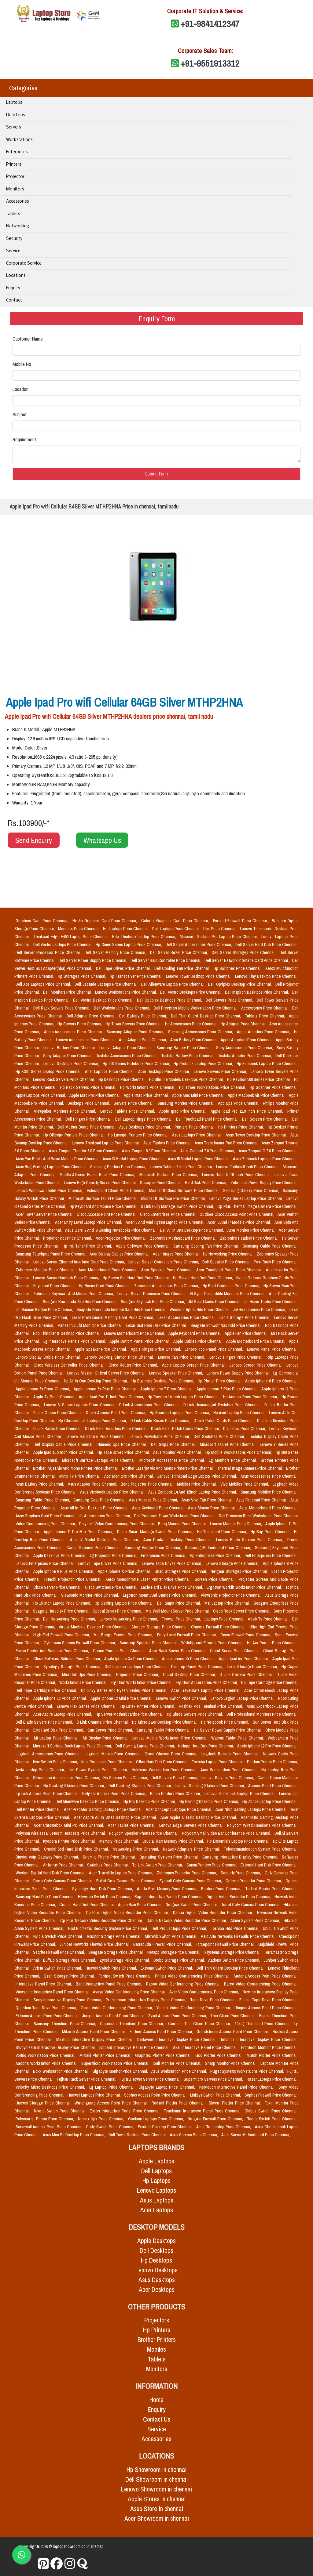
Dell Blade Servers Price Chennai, (45, 1722)
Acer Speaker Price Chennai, (168, 1270)
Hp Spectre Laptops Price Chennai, (180, 1413)
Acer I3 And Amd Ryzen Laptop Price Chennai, (166, 1222)
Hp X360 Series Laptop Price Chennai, (49, 1071)
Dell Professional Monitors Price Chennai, (262, 1714)
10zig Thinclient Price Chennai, (263, 2024)
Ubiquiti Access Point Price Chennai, (266, 2008)
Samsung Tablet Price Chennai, (43, 1500)
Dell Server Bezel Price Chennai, (180, 952)
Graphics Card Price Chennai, (43, 921)
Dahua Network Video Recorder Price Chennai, (187, 1920)
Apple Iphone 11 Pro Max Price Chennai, (79, 1532)
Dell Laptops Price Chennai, (177, 929)
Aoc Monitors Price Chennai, (130, 1476)
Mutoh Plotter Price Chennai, (272, 2055)
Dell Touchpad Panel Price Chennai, (208, 1119)
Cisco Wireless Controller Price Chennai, (70, 1365)
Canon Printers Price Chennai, (120, 1651)
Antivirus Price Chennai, (64, 1865)
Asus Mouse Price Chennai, (212, 1508)
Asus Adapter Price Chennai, (93, 1484)
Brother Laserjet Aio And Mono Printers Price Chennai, (168, 1468)
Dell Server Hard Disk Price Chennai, (266, 945)
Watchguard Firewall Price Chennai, (213, 1643)
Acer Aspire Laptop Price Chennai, (63, 1714)
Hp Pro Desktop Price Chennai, (150, 1801)
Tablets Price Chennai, (266, 1016)
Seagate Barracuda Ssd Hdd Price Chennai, (81, 1302)
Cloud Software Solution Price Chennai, (68, 1659)
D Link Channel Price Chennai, (103, 1722)
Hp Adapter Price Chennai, (244, 1024)
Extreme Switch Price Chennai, (167, 1968)
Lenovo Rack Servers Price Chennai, (64, 1079)
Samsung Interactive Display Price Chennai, (241, 1857)
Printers (14, 165)
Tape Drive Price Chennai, (214, 2000)
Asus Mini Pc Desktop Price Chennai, (74, 2135)
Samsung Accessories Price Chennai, (201, 1032)
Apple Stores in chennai (157, 2499)
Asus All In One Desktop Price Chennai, (95, 1508)
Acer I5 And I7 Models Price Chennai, (240, 1222)
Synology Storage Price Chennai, (73, 1667)
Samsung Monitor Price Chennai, (186, 1103)
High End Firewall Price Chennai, (62, 1635)
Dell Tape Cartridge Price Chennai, (47, 1690)
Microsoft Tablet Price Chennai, (229, 1444)
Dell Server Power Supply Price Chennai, (93, 960)
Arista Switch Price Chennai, (58, 1968)
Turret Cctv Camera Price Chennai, (251, 1905)
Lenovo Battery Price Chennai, (70, 1048)
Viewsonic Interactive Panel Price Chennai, (53, 1992)
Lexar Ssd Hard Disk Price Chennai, (157, 1325)
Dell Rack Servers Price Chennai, (62, 1008)
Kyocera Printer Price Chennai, (70, 1841)
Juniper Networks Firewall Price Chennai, (95, 1944)
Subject (20, 414)
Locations (16, 276)
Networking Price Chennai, (136, 1849)
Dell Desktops (156, 2251)
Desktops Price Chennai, (89, 1103)
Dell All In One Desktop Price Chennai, (193, 1230)
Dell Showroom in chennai (156, 2479)
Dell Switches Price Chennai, (220, 1436)
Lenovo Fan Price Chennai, (182, 1357)
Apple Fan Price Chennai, (247, 1333)
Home (156, 2400)
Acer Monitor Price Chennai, (252, 1230)
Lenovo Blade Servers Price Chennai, (250, 1540)
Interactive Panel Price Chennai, (44, 1984)
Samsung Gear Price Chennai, (100, 1500)
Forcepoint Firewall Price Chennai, (226, 1944)
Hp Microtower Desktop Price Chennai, (165, 1722)
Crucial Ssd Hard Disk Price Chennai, (77, 1849)
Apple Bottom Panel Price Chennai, (140, 1341)
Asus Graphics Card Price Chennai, (46, 1516)
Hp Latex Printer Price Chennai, (149, 1706)
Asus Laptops (157, 2200)
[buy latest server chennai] (83, 2564)
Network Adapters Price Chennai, (192, 1849)
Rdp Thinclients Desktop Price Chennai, (67, 1333)
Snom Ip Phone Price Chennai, (110, 1857)
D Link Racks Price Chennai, (58, 1429)
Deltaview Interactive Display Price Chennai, (178, 2039)
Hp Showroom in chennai (156, 2470)
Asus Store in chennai (157, 2509)
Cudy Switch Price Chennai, (111, 2127)
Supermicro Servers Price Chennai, (214, 2079)
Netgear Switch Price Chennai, (192, 1905)
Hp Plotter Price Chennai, (220, 1381)
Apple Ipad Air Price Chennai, (244, 1659)
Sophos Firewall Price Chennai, (271, 2095)
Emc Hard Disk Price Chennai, (59, 1730)
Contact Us (157, 2419)
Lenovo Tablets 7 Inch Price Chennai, (182, 1167)
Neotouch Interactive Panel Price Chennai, (238, 2087)
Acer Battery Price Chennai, (194, 1040)
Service (13, 251)
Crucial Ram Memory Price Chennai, (174, 1841)
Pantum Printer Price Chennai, (272, 1762)
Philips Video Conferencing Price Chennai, (193, 1976)
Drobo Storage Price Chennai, (180, 1960)
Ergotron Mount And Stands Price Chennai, (161, 1595)
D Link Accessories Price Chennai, (150, 1405)
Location (20, 389)
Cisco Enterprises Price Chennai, (169, 1214)
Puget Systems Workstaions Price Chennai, (248, 2071)
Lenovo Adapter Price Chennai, (127, 1048)
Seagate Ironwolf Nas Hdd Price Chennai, (226, 1325)
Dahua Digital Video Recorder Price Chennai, (214, 1913)
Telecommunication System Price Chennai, (261, 1849)
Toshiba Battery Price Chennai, (188, 1056)
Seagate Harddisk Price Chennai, (62, 1611)
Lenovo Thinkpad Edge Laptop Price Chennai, (198, 1476)
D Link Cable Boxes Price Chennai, (161, 1421)
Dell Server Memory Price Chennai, (116, 952)
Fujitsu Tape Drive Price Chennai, (268, 2000)
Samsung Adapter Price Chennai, (136, 1032)
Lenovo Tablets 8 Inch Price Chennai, (248, 1167)
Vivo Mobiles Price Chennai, (245, 1484)
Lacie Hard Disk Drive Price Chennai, (173, 1587)
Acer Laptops (157, 2210)
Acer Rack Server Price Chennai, (178, 1651)
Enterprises (17, 152)
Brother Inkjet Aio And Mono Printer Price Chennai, (76, 1468)
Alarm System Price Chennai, (256, 1920)
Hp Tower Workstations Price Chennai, (213, 1087)
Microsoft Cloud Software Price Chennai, (185, 1190)
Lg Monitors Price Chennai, (234, 1460)
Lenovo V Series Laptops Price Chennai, (80, 1405)
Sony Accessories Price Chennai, (245, 1048)
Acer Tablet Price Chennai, (132, 1825)
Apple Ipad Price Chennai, (184, 1111)
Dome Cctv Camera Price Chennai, (64, 1881)
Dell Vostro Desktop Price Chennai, (104, 1000)
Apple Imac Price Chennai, (147, 1095)
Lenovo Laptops (156, 2190)
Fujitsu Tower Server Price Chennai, (150, 2079)
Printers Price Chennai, (195, 1127)
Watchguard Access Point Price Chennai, (112, 2103)
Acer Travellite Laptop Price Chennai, (122, 1873)
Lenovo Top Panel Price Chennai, (215, 1349)
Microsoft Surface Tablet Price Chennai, (104, 1198)
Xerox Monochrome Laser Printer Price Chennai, (149, 1579)
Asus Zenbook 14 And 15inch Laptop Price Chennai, (193, 1492)
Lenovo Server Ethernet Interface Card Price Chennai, (80, 1262)
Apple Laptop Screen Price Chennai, (195, 1365)
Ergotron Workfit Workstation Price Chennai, (245, 1587)
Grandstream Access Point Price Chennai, (233, 2032)
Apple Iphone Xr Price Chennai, (189, 1659)
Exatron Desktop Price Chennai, (166, 2127)
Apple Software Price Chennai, (143, 1246)
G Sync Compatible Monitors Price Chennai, (228, 1294)
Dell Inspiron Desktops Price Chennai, (258, 992)
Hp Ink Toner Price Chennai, (88, 1246)
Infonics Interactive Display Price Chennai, (259, 2039)
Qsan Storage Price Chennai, (70, 1976)
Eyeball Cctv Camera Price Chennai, (191, 1881)
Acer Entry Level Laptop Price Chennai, (89, 1222)
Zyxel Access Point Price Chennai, (178, 2016)
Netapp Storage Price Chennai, (174, 1952)
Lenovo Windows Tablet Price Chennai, (50, 1190)
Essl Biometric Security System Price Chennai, (109, 1928)
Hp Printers (157, 2330)
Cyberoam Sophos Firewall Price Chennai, (80, 1643)
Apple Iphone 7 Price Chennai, (167, 1389)
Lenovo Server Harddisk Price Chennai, (66, 1278)
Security (14, 239)
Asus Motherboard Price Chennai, (268, 1508)
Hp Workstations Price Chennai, (148, 1087)
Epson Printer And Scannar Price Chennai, (53, 1651)
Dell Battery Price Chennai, (144, 1016)
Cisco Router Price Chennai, (134, 1365)
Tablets (13, 214)
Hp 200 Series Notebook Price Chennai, (137, 1064)
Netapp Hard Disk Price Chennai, (206, 1746)
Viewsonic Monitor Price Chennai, (91, 1595)
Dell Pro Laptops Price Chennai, (180, 1928)
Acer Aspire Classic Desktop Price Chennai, (199, 1817)
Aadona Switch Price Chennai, (235, 1960)
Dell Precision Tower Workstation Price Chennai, (175, 1516)
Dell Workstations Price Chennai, (123, 1008)
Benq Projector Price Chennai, (148, 1484)
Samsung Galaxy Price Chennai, (252, 1190)
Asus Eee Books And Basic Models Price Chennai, (58, 1159)
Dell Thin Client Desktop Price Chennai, (207, 1016)
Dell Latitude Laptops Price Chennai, (107, 984)
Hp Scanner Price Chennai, (274, 1087)
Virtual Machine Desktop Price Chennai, (94, 1627)
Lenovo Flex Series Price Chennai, (87, 1706)
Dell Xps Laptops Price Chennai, (44, 984)
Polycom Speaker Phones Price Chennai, (144, 1833)
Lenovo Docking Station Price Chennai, (120, 1357)
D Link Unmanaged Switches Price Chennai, (223, 1405)
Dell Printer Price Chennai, (39, 1809)
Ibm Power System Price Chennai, (99, 1770)
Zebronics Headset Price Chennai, (250, 1238)
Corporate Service (24, 264)
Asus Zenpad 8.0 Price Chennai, (150, 1151)
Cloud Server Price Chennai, (235, 1651)
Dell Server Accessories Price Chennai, (199, 945)
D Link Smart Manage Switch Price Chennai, (156, 1532)
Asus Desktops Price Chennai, (146, 1127)
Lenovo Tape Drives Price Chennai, (109, 1563)
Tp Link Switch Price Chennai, (158, 1865)
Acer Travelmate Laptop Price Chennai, (206, 1690)
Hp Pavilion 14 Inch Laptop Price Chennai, (184, 1397)
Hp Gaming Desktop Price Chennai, (210, 1801)
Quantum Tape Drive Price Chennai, (47, 2008)
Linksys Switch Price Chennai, (216, 2095)
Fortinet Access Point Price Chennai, (162, 2032)
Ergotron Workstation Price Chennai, (142, 1682)
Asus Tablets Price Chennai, (168, 1143)
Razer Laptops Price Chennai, (272, 2079)
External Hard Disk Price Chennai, (269, 1865)
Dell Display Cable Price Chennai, (64, 1444)
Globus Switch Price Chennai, (271, 2111)
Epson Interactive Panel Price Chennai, (125, 2111)
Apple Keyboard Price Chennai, (195, 1333)
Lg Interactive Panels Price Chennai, (75, 1341)
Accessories (17, 202)
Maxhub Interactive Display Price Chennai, (96, 2039)
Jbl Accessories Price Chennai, (105, 1516)
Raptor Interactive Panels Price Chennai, (169, 1897)
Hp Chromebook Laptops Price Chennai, (93, 1421)
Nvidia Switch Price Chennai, (59, 1936)
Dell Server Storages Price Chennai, (244, 952)
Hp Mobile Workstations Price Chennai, (239, 1452)
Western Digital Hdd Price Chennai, (200, 1310)
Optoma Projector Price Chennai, (254, 1881)
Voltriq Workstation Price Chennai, (46, 2055)
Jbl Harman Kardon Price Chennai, (45, 1310)
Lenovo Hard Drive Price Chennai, (96, 1436)
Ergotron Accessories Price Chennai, (207, 1682)
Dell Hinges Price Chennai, (89, 1119)
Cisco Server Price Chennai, (58, 1587)
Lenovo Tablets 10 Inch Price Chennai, (237, 1175)
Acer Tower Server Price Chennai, (45, 1214)
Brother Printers (157, 2340)
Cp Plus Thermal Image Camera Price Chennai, (257, 1206)
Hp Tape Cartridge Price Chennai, (270, 1682)
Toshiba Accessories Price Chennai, (127, 1056)
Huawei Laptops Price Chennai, (95, 2095)
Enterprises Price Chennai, (164, 1555)
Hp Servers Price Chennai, (80, 1024)
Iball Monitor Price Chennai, (178, 2063)
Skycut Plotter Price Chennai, (236, 2103)
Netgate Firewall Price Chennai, (216, 2119)
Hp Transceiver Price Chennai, (137, 976)
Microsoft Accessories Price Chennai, (173, 1460)
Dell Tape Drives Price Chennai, (124, 968)
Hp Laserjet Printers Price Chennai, (139, 1135)
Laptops (14, 103)
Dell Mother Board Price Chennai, (87, 1127)
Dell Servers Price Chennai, (230, 1000)
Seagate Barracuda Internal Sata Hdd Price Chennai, (122, 1310)
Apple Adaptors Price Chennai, (264, 1032)
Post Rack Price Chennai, (276, 1262)
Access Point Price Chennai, (273, 1786)
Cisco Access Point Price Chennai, (107, 1214)
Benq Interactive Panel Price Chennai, (110, 1984)
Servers (13, 127)
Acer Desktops (157, 2290)
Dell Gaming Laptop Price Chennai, (146, 1746)
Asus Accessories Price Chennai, (269, 1476)
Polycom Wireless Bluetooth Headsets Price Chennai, (61, 1833)
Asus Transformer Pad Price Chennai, (227, 1143)
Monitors (15, 189)
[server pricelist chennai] (70, 2564)
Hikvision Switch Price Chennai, (105, 1897)
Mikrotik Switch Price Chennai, (172, 1936)
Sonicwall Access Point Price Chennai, (50, 2127)
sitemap (97, 2546)
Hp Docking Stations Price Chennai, (75, 1786)
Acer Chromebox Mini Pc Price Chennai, (70, 1825)
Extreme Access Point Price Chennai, (48, 2016)
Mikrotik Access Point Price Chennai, (95, 2032)
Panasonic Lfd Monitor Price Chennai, (91, 1325)
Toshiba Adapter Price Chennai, (246, 1056)
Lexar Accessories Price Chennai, (187, 1317)
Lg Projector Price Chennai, (114, 1555)
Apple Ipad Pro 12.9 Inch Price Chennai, (248, 1111)
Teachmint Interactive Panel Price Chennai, (203, 2111)
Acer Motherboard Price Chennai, (109, 1270)
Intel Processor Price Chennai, (107, 1762)
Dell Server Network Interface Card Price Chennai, (247, 960)
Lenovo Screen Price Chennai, (257, 1365)
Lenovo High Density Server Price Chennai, (101, 1183)
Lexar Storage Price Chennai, (253, 1667)
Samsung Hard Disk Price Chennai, (46, 1897)
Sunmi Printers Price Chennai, (212, 1865)
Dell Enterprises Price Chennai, (271, 1555)
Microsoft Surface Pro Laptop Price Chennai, (219, 937)
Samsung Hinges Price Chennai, (153, 1548)
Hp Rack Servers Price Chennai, (89, 1087)
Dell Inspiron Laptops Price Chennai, (137, 1667)
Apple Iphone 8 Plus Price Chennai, (64, 1571)
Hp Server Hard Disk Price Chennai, (203, 1278)
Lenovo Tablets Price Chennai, (129, 1111)
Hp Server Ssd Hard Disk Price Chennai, (137, 1278)
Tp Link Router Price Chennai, (271, 1889)
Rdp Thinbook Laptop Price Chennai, (145, 937)
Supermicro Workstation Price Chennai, (116, 2063)
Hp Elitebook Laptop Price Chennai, (267, 1064)
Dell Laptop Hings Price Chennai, (144, 1119)
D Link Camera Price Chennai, (247, 1675)
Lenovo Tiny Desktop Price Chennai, (266, 976)
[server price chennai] (57, 2564)
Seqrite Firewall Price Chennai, (59, 1952)
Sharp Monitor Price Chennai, (232, 2063)
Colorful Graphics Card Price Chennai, (176, 921)
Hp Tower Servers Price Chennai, (134, 1024)
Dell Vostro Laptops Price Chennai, (63, 945)
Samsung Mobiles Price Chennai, (269, 1492)
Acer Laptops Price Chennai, (110, 1071)
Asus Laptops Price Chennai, (197, 1135)
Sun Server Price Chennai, (111, 1730)
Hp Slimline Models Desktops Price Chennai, (187, 1079)
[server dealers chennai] (43, 2564)
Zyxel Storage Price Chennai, (125, 1960)
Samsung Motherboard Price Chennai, (219, 1548)
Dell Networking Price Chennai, (70, 1619)
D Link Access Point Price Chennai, (116, 1413)
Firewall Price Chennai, (182, 1619)
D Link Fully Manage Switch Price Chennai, (178, 1206)
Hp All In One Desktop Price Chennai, (96, 1381)
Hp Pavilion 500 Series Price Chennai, (259, 1079)
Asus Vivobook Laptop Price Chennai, (113, 1492)
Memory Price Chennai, (120, 1841)
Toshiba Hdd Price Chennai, (236, 1928)
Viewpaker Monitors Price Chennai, (66, 1111)
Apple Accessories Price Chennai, (74, 1032)
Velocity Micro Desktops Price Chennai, (51, 2087)
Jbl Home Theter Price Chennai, (271, 1302)
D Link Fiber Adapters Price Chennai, (117, 1429)
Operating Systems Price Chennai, (170, 1857)
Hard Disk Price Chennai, (206, 1183)
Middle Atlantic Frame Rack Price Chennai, (98, 1175)
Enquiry (13, 288)
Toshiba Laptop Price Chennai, (218, 1762)
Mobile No (22, 364)
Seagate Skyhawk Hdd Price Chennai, (153, 1302)
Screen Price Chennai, (215, 1579)
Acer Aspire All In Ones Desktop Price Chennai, (116, 1817)
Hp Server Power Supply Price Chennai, (228, 1730)
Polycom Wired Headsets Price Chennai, (262, 1825)
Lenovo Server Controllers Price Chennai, (164, 1262)
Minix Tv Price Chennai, (81, 1476)
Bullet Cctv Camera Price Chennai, (127, 1881)
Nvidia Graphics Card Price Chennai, (106, 921)
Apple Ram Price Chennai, (141, 1905)
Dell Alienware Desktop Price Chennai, (88, 1801)
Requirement (24, 439)
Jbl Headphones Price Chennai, (260, 1310)
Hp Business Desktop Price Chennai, (163, 1381)
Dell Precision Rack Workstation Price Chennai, (259, 1516)
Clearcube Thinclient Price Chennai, (133, 2024)
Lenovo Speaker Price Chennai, (177, 1373)
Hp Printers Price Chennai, (242, 1127)
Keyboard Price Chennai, (55, 1286)
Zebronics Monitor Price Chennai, (46, 1270)
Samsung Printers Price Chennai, (119, 1167)
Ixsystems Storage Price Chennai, (232, 1952)
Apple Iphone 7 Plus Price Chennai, (228, 1389)
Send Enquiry (34, 840)
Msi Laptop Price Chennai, (228, 1603)
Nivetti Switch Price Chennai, (61, 2111)
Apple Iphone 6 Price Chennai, (271, 1381)
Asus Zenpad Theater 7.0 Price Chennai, (84, 1151)
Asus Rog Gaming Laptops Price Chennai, (52, 1167)
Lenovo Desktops (156, 2270)
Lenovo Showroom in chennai (156, 2489)
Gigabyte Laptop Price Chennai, (168, 2087)
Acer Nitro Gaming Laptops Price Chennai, (252, 1809)
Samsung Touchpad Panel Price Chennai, (51, 1254)
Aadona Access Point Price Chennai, (266, 1976)
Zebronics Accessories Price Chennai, (167, 1286)
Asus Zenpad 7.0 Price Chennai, (208, 1151)
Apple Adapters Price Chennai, (247, 1040)
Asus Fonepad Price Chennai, (262, 1500)
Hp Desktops (156, 2260)
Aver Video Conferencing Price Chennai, (205, 1992)
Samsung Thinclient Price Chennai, (66, 2024)
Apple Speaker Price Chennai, (101, 1349)
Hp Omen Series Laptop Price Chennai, (129, 945)
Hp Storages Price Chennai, (82, 976)
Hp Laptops (156, 2181)
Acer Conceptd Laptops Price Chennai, (179, 1809)
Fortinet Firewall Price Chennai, (241, 921)
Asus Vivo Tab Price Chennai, (208, 1500)
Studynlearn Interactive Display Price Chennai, (56, 2047)
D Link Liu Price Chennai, (245, 1429)
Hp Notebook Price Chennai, (226, 1722)
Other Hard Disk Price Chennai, (163, 1762)
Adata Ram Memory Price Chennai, (168, 1889)
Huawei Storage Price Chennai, (44, 2103)
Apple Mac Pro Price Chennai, (95, 1095)
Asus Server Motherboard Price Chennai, (256, 2135)
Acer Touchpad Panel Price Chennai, (230, 1270)
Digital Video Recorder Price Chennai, (239, 1897)
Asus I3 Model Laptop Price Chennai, (134, 1159)
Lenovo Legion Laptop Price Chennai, (243, 1698)
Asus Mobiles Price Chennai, (154, 1500)
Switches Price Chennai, (108, 1865)
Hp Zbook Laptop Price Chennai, (270, 1801)
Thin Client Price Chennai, (233, 2016)
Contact (14, 300)
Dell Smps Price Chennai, (174, 1444)
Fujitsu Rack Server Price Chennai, (87, 2079)
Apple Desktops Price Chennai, (60, 1555)
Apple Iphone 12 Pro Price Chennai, (267, 1746)
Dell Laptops (156, 2171)
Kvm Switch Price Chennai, (56, 1762)
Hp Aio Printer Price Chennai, (272, 1643)
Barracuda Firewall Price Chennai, (163, 1944)
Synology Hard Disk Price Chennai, (103, 1889)
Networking (18, 226)
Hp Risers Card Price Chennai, (105, 1286)
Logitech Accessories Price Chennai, (49, 1754)
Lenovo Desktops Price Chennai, (72, 1064)
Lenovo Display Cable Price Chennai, (49, 1357)
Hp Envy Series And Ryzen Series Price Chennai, (125, 1690)
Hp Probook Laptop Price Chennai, (204, 1064)
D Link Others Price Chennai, (59, 1413)
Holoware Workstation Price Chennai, (165, 1770)
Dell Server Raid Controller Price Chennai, (166, 960)
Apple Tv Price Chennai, (55, 1397)
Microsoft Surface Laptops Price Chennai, (99, 1460)
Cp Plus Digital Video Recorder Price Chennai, (128, 1913)
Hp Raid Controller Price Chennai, (232, 1286)
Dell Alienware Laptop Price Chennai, (173, 984)
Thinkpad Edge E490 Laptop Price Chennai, (72, 937)
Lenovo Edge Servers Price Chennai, (192, 1825)
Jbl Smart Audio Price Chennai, (215, 1302)
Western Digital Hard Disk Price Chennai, (51, 1873)
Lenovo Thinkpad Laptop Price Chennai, (106, 1143)
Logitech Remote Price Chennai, (231, 1754)
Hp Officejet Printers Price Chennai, (74, 1135)
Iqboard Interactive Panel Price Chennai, (135, 2047)
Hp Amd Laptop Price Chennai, (240, 1413)
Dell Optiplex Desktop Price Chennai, (240, 984)
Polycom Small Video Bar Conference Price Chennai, (227, 1833)
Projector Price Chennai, (138, 1675)
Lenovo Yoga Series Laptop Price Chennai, (247, 1198)
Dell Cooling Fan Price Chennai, (183, 968)
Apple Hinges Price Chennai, (157, 1349)
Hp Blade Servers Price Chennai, (195, 1714)
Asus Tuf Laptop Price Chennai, (224, 2127)
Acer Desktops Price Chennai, (165, 1071)
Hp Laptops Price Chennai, (126, 929)
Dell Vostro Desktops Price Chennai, (191, 992)
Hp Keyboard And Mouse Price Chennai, (104, 1206)
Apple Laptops (156, 2161)
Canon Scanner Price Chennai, (94, 1548)
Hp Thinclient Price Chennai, (223, 1532)
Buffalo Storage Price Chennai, (70, 1960)
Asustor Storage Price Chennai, (115, 1936)
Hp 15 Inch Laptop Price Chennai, (63, 1603)
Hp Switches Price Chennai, (238, 968)
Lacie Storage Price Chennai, (246, 1317)
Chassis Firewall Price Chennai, (219, 1627)
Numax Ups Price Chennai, (102, 2119)
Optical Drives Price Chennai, (118, 1611)
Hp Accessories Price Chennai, (192, 1024)
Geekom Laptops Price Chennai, (157, 2119)
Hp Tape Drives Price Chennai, (124, 1452)
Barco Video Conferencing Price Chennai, (261, 1984)
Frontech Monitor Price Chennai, (269, 2047)
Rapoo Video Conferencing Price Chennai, (184, 1984)
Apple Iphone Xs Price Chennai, (132, 1659)
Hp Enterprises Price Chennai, (216, 1555)
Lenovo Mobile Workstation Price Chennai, (171, 1738)
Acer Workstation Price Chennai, (230, 1770)
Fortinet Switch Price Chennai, (126, 1976)
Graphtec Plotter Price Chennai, (164, 2055)
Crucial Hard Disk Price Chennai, (87, 1905)
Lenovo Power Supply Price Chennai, (239, 1373)
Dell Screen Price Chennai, (266, 1119)
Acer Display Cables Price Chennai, (120, 1254)
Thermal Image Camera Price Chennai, (250, 1468)
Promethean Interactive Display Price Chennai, (147, 2000)
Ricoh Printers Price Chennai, (176, 1794)
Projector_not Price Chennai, (68, 1238)
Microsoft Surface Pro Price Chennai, (174, 1198)
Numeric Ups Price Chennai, (123, 1444)
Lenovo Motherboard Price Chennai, (135, 1333)
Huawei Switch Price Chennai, (112, 1968)
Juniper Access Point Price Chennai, (114, 2016)
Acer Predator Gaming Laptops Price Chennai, (104, 1809)
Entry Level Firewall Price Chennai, (188, 1635)
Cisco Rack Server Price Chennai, (242, 1611)
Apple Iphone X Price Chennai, (125, 1571)
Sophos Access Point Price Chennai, (156, 2095)
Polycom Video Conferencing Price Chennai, (117, 1524)
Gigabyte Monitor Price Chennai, (121, 2071)
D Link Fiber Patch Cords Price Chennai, (186, 1429)
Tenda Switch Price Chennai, (272, 2119)
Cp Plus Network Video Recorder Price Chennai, (102, 1920)
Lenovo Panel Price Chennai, (272, 1349)
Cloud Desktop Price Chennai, (190, 1675)
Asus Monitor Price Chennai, (178, 1452)
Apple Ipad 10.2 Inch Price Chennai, (64, 1452)
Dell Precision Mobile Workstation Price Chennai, (196, 1008)
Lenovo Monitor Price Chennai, (236, 1524)
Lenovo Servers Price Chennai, (221, 1071)
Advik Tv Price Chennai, (269, 1619)
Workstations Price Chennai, (84, 1682)
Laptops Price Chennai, (225, 1619)
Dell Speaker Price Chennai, (227, 1262)
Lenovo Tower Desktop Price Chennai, (199, 976)
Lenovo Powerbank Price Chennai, (160, 1436)
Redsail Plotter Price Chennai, (179, 2103)
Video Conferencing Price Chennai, (46, 1524)
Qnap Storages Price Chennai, (181, 1571)
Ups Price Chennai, (220, 929)
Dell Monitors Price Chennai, (68, 992)
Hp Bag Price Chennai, (271, 1532)
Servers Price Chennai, (134, 1103)
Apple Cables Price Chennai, (199, 1341)
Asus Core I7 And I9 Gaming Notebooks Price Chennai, (111, 1230)
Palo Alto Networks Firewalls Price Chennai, (239, 1936)
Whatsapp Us (102, 840)
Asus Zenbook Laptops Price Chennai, (265, 1159)
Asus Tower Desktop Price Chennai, (257, 1135)
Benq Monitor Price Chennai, (183, 1524)
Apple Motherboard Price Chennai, (256, 1341)
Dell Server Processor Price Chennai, (49, 952)
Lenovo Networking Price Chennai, (129, 1619)
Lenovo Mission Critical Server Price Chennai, (107, 1373)
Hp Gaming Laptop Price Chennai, (125, 1603)
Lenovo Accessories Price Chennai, (86, 1040)
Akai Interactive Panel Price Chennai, (206, 2047)
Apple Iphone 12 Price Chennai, (61, 1698)
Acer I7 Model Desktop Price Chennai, (105, 1540)
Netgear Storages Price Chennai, (240, 1571)
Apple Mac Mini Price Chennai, (199, 1095)
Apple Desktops (156, 2241)
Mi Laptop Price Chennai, (57, 1738)
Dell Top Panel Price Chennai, (198, 1667)
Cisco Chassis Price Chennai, (172, 1754)
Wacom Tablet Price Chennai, (238, 1738)
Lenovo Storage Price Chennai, (233, 1563)
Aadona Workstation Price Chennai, (47, 2063)
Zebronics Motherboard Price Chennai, (184, 1238)
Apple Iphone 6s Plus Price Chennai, (106, 1389)
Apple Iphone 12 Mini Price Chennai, (122, 1698)
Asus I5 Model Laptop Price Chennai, (199, 1159)
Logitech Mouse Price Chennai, (113, 1754)
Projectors (157, 2320)
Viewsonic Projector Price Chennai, (232, 1595)
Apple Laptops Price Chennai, (41, 1095)
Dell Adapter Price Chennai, (92, 1016)
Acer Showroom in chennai (157, 2518)
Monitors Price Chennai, (79, 929)
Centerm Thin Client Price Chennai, (200, 2024)
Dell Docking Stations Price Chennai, (141, 1786)
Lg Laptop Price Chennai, (113, 2087)
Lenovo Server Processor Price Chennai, (153, 1294)
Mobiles (156, 2349)
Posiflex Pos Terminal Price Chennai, (212, 1706)
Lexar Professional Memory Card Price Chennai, (114, 1317)
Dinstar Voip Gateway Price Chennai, (48, 1857)
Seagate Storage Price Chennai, (116, 1952)
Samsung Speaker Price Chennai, (149, 1643)
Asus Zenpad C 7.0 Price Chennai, (268, 1151)
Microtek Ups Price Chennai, (88, 1675)
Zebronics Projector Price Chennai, (188, 1873)
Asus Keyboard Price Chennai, (159, 1508)
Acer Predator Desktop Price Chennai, (179, 1540)
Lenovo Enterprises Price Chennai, (46, 1563)
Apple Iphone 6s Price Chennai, (43, 1389)
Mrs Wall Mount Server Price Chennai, (178, 1611)
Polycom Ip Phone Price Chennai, (46, 2119)
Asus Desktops (157, 2280)
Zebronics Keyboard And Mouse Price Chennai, (74, 1294)
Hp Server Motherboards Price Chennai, (130, 1714)
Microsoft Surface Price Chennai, (169, 1175)
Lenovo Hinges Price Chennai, (237, 1357)
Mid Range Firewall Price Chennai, (124, 1635)
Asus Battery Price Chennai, (41, 1484)
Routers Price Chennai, (222, 1889)
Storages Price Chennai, (161, 1183)
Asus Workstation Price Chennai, (180, 2071)
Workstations (19, 140)
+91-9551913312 (210, 63)
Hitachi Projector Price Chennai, (74, 1579)
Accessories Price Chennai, (265, 1008)
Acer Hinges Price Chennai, (177, 1254)
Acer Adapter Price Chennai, (143, 1040)
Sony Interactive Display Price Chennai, (69, 2000)
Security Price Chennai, (241, 1873)
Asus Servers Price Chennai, (194, 2135)
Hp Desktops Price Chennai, (123, 1079)
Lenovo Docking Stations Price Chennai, (211, 1786)
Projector (15, 177)
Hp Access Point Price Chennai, (251, 1397)
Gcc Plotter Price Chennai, (220, 2055)
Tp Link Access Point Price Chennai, (48, 1794)
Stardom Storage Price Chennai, (160, 1627)
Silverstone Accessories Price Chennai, (67, 1778)
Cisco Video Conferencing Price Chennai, (117, 2008)
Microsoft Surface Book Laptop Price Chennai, (73, 1746)
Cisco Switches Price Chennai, (112, 1587)
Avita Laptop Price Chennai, (41, 1770)
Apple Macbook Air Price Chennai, (257, 1095)
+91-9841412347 (210, 23)
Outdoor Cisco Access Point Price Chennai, (237, 1214)
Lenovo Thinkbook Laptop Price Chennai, (241, 1794)
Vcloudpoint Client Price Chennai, (117, 1190)
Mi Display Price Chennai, (106, 1738)
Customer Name (28, 339)
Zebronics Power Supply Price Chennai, (264, 1183)
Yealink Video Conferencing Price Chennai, (194, 2008)
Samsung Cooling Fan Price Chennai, (207, 1246)
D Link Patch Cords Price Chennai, (224, 1421)
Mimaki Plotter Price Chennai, (106, 2055)
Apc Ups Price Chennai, (239, 1103)
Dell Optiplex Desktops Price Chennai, (170, 1000)
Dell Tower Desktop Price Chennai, (138, 2135)
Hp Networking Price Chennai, (229, 1254)
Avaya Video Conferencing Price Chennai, (130, 1992)
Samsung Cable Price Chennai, (270, 1246)
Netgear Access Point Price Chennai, (115, 1794)
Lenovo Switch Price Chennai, (182, 1698)
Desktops (15, 115)
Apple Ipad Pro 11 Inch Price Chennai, (112, 1397)
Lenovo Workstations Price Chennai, (126, 992)
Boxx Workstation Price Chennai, (61, 2071)
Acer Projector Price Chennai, (122, 1238)
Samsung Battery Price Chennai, (185, 1048)
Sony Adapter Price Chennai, (68, 1056)
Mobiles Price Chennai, (197, 1484)
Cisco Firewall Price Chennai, (246, 1635)
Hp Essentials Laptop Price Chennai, (239, 1841)
